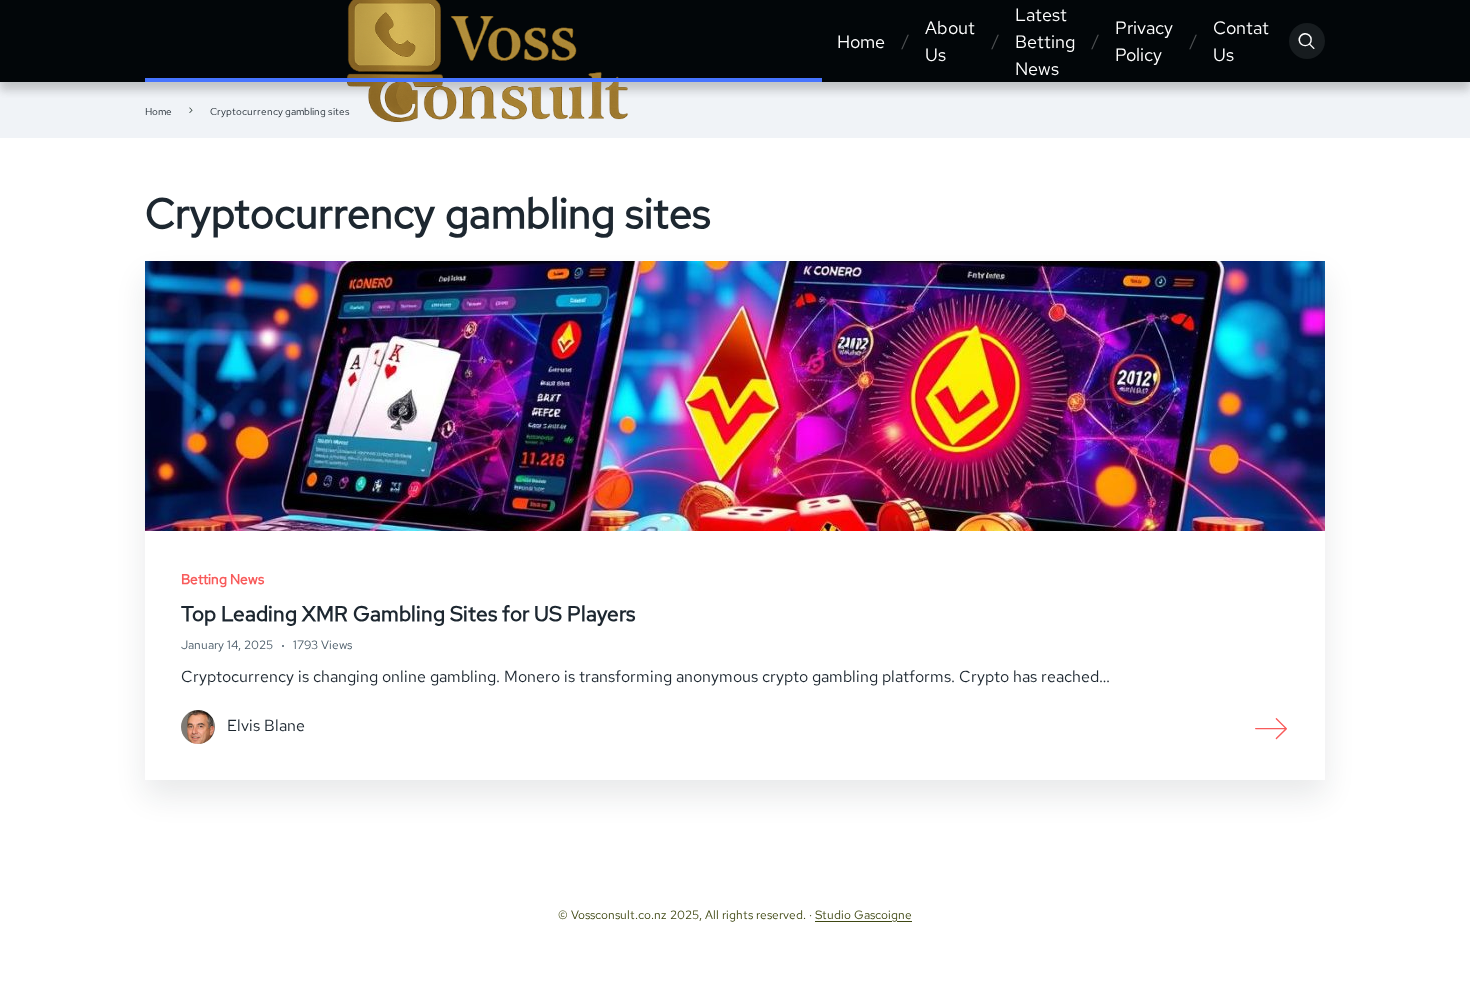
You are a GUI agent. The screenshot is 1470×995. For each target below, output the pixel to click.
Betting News (222, 579)
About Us (950, 41)
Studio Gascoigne (863, 915)
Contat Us (1241, 41)
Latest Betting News (1045, 41)
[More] (1272, 727)
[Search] (1307, 41)
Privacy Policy (1144, 41)
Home (861, 41)
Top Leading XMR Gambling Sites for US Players (408, 613)
